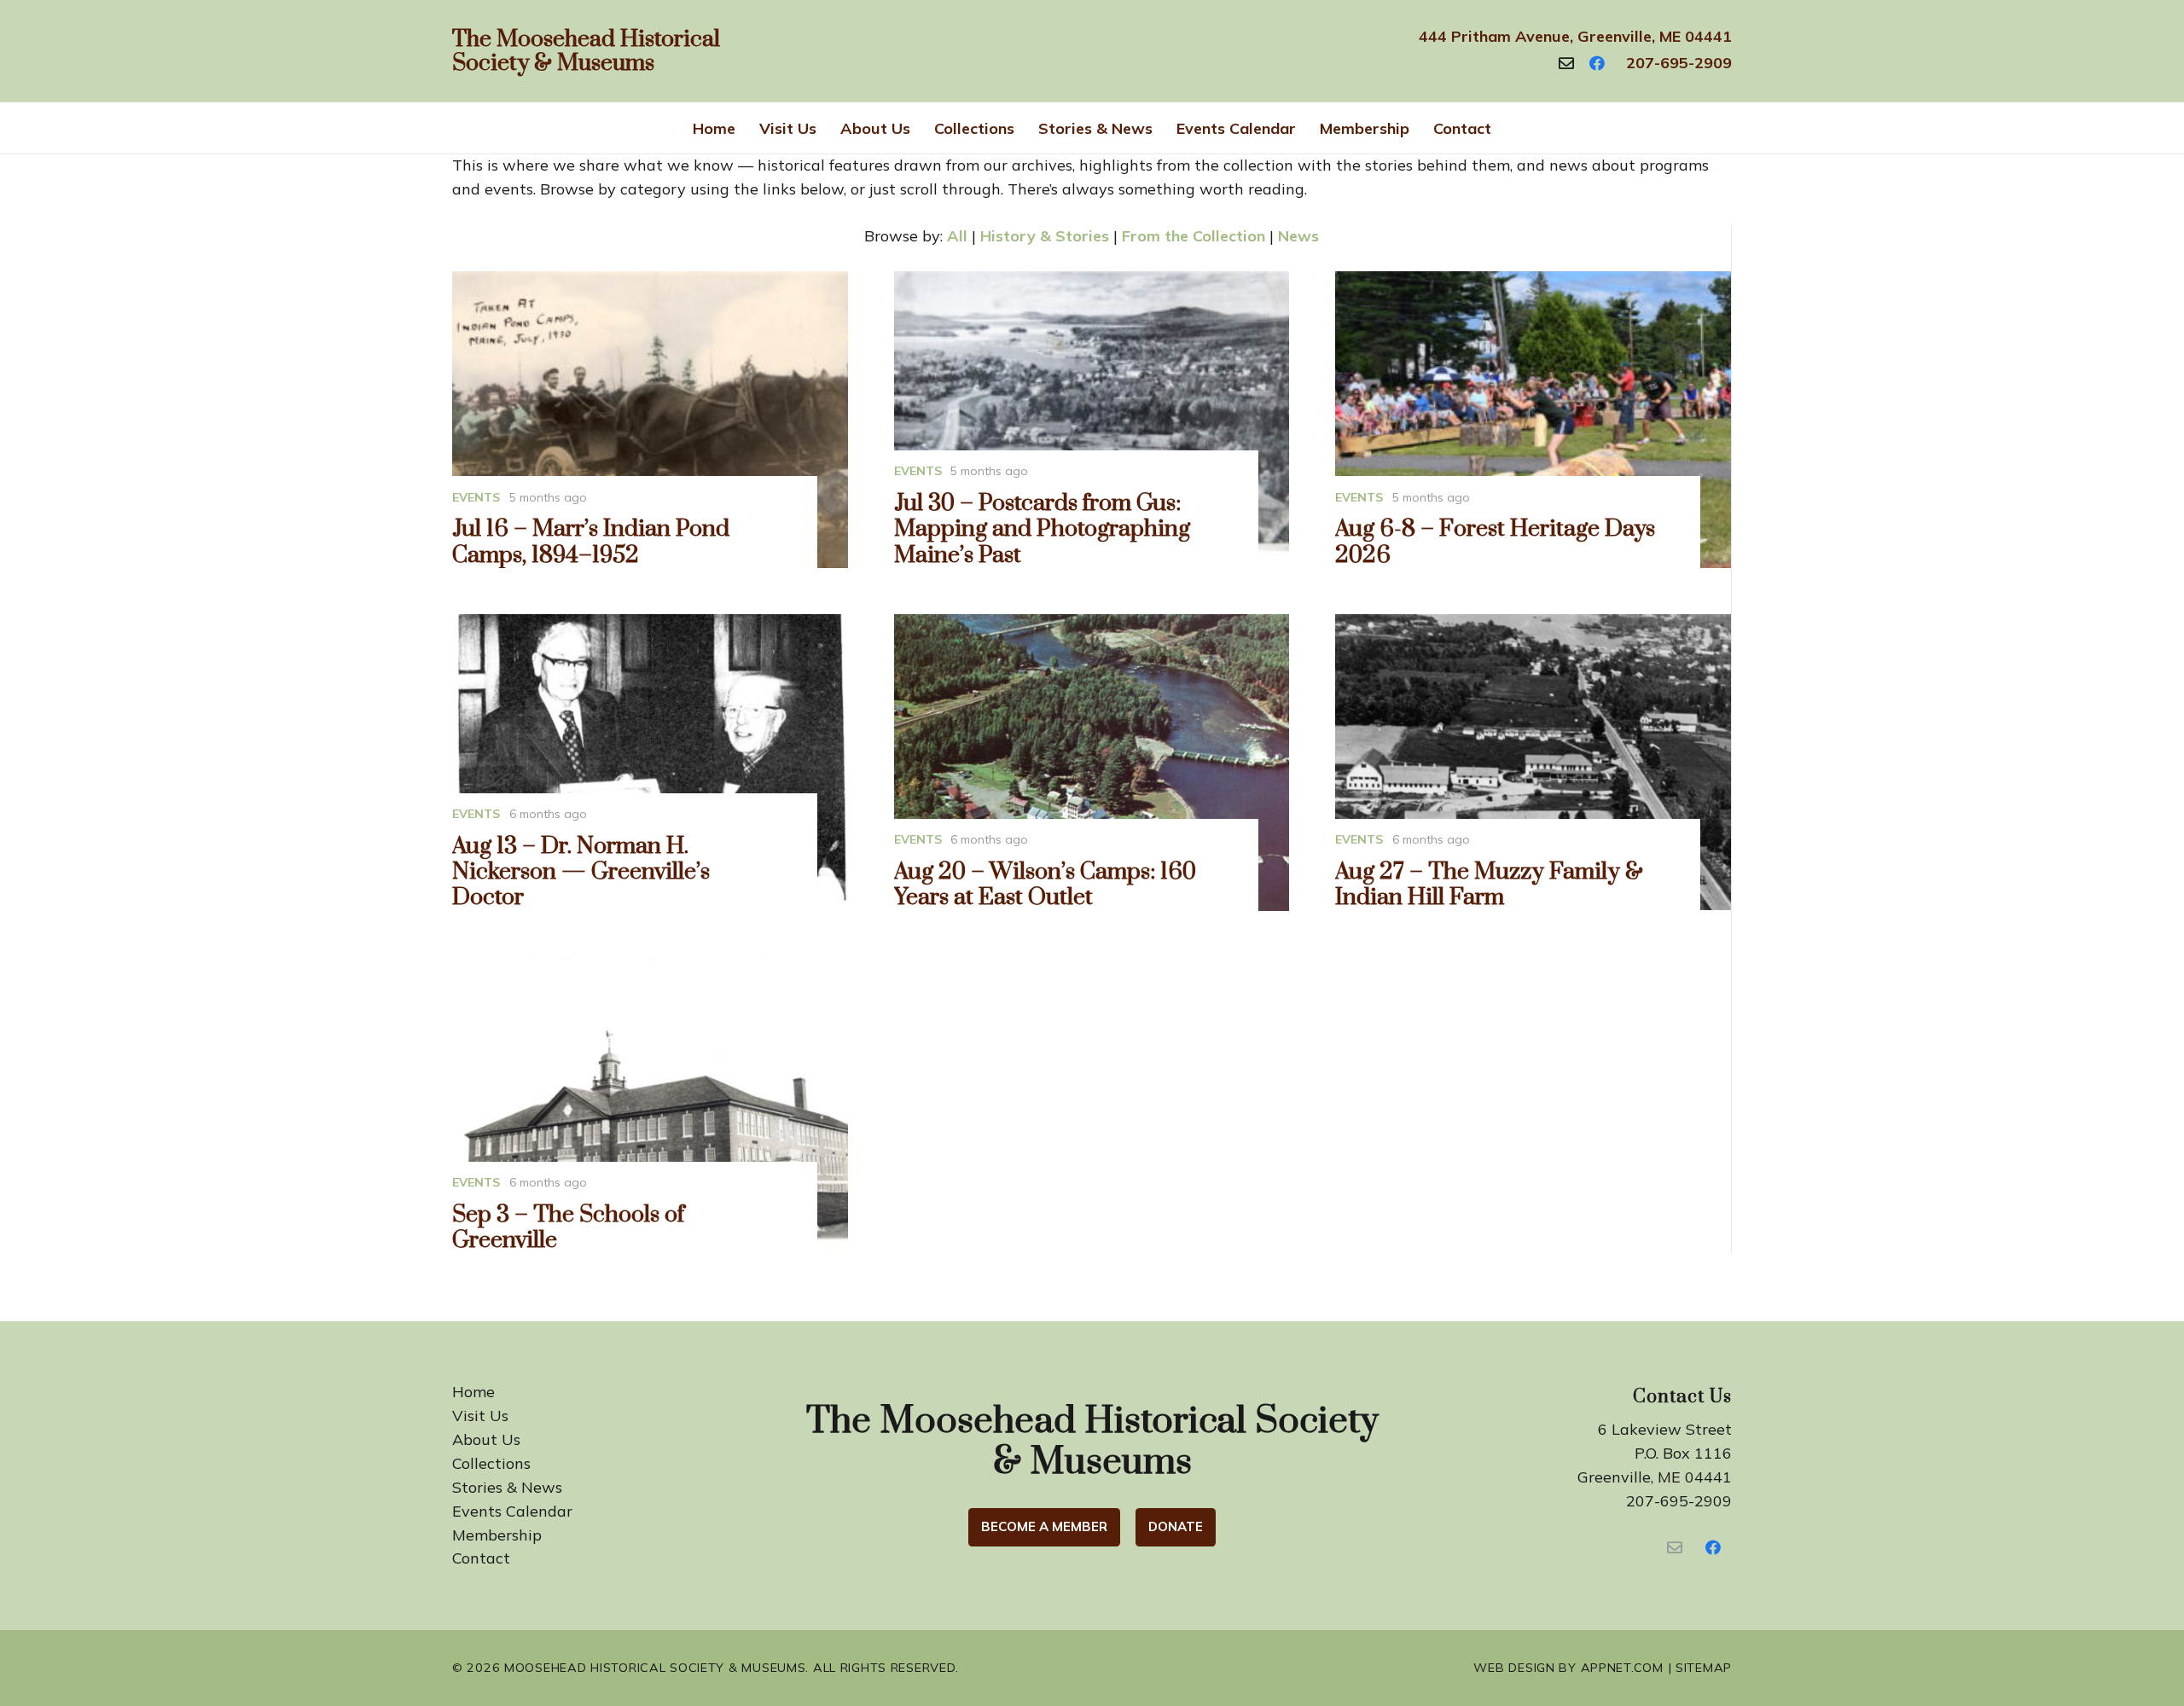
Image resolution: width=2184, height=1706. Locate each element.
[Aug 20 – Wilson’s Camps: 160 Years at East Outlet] (1092, 763)
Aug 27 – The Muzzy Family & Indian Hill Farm (1489, 885)
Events (476, 497)
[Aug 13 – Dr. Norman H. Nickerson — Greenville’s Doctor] (650, 763)
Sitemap (1704, 1668)
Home (473, 1392)
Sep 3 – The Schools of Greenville (568, 1227)
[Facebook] (1597, 63)
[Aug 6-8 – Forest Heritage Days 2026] (1533, 420)
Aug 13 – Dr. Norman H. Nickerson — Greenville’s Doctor (581, 872)
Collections (491, 1463)
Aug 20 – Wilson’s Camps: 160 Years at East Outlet (1045, 885)
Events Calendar (512, 1511)
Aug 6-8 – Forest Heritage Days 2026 (1495, 542)
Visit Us (480, 1416)
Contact (481, 1558)
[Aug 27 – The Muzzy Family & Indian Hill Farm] (1533, 763)
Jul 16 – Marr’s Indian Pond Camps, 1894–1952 (591, 542)
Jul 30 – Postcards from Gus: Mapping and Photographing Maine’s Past (1042, 529)
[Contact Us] (1674, 1548)
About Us (486, 1439)
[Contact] (1566, 63)
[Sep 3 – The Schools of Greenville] (650, 1105)
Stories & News (507, 1487)
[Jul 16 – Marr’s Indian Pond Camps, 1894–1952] (650, 420)
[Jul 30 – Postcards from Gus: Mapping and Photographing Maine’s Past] (1092, 420)
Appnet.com (1622, 1668)
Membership (497, 1535)
